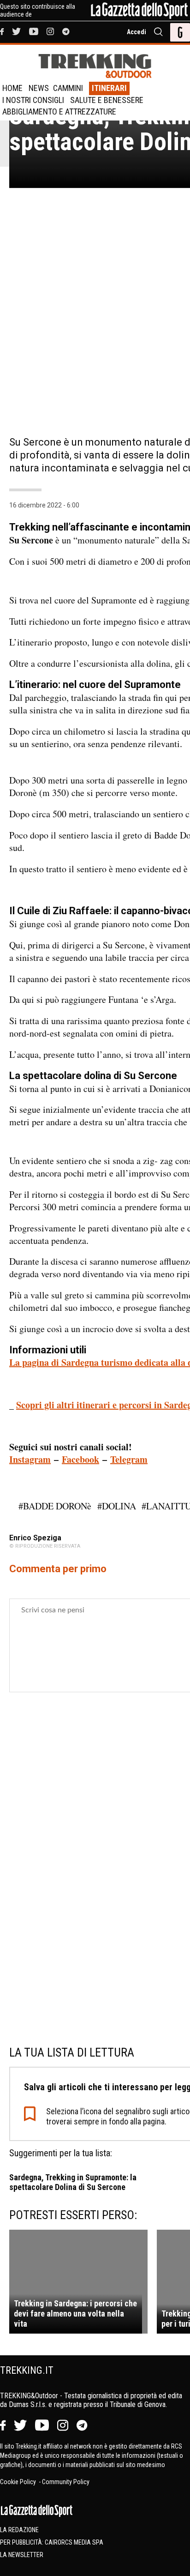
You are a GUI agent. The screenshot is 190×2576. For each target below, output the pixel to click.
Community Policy (66, 2482)
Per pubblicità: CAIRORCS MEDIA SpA (52, 2542)
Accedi (137, 32)
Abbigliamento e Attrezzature (59, 112)
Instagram (30, 1459)
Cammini (68, 88)
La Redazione (19, 2530)
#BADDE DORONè (55, 1506)
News (39, 88)
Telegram (129, 1459)
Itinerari (109, 88)
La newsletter (22, 2555)
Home (12, 88)
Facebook (80, 1459)
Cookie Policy (19, 2482)
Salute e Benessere (107, 100)
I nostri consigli (33, 100)
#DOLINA (117, 1506)
